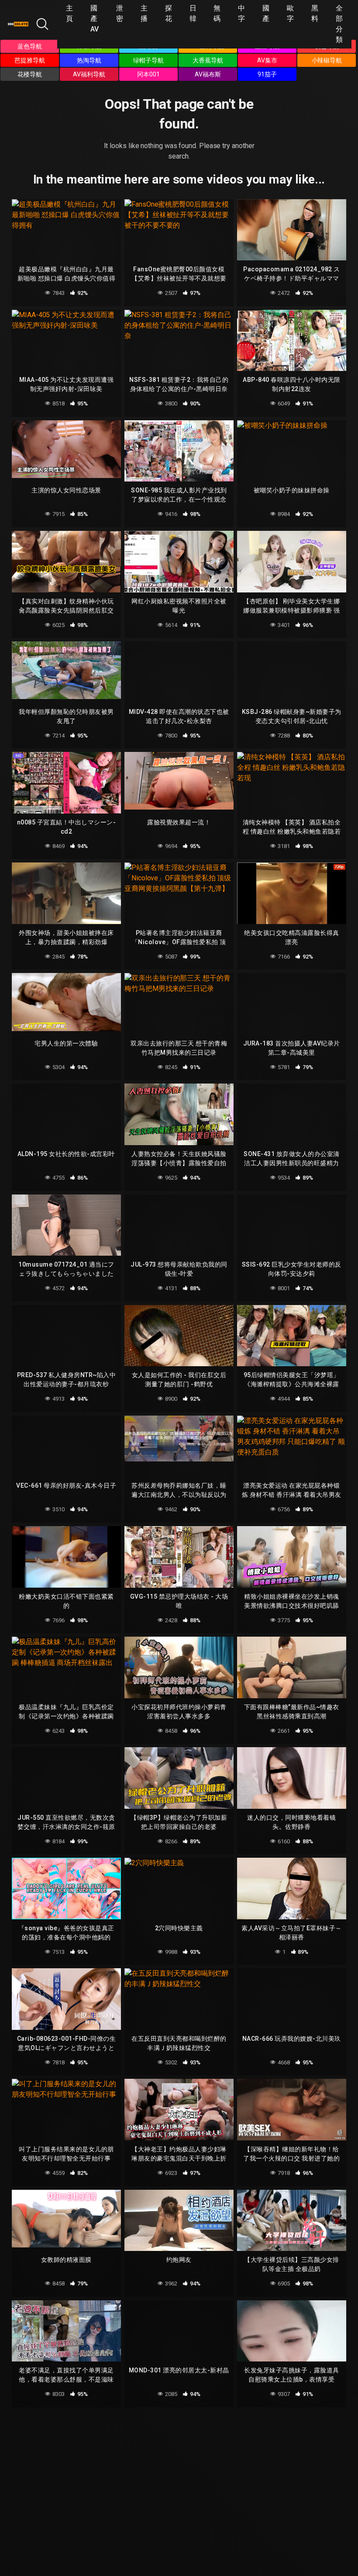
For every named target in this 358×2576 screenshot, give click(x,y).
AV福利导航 (89, 74)
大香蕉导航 (208, 60)
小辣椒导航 (327, 60)
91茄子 (267, 74)
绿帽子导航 (148, 60)
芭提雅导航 (30, 60)
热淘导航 (89, 60)
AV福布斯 (208, 74)
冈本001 (148, 74)
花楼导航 (30, 74)
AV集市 (267, 60)
